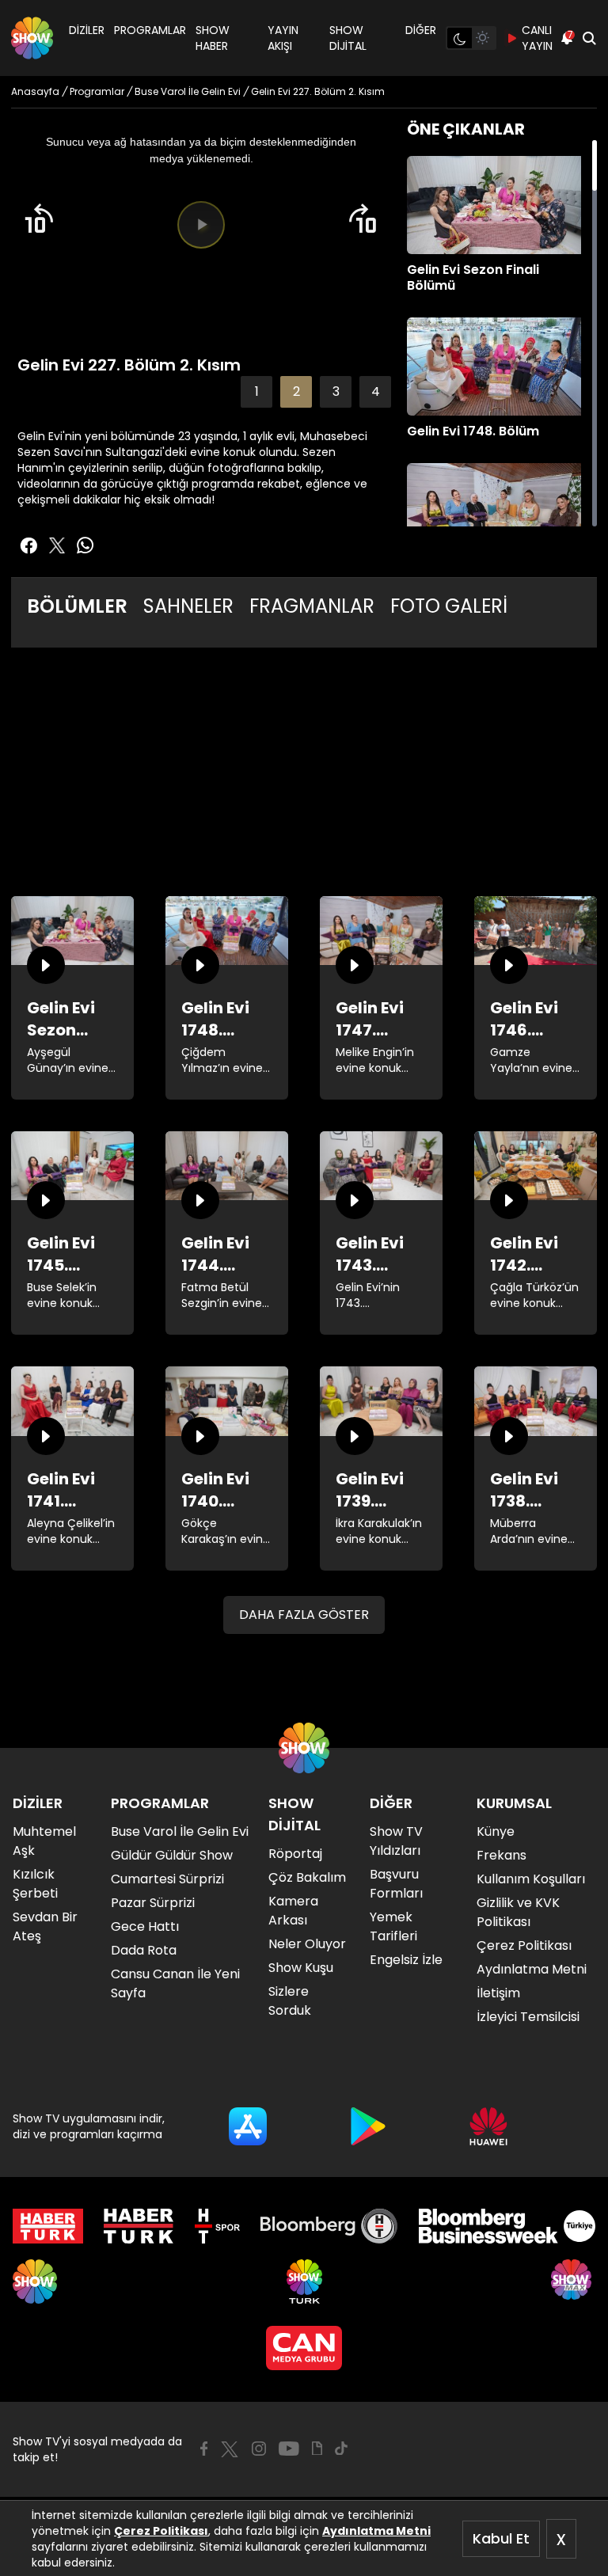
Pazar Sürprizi (153, 1903)
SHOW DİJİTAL (348, 38)
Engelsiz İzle (406, 1960)
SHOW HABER (213, 38)
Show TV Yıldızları (396, 1841)
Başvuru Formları (396, 1884)
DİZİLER (87, 30)
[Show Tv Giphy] (317, 2449)
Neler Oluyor (307, 1944)
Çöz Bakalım (307, 1877)
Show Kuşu (301, 1968)
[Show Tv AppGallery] (488, 2126)
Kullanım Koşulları (531, 1879)
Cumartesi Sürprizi (167, 1879)
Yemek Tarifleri (393, 1926)
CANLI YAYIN (537, 38)
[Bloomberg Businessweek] (507, 2226)
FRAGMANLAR (312, 606)
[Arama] (589, 38)
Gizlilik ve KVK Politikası (518, 1912)
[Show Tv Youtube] (289, 2449)
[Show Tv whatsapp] (85, 545)
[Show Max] (573, 2282)
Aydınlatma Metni (376, 2531)
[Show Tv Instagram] (259, 2449)
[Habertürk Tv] (139, 2226)
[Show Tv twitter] (57, 545)
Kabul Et (501, 2538)
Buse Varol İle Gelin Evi (180, 1831)
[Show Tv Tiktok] (341, 2449)
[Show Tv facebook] (28, 545)
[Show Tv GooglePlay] (368, 2126)
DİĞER (421, 30)
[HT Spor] (217, 2226)
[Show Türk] (304, 2282)
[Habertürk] (48, 2226)
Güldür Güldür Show (172, 1855)
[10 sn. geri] (39, 218)
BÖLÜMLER (77, 606)
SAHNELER (188, 606)
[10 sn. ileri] (363, 218)
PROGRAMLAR (150, 30)
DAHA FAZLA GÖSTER (304, 1615)
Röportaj (295, 1854)
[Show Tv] (32, 38)
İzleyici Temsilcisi (528, 2017)
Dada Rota (144, 1950)
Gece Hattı (145, 1926)
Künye (496, 1831)
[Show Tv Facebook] (204, 2449)
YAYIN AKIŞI (283, 38)
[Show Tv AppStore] (248, 2126)
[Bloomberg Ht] (329, 2226)
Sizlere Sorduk (290, 2001)
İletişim (498, 1993)
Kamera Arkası (293, 1911)
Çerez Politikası (161, 2531)
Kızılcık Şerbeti (35, 1884)
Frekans (502, 1855)
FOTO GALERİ (449, 606)
